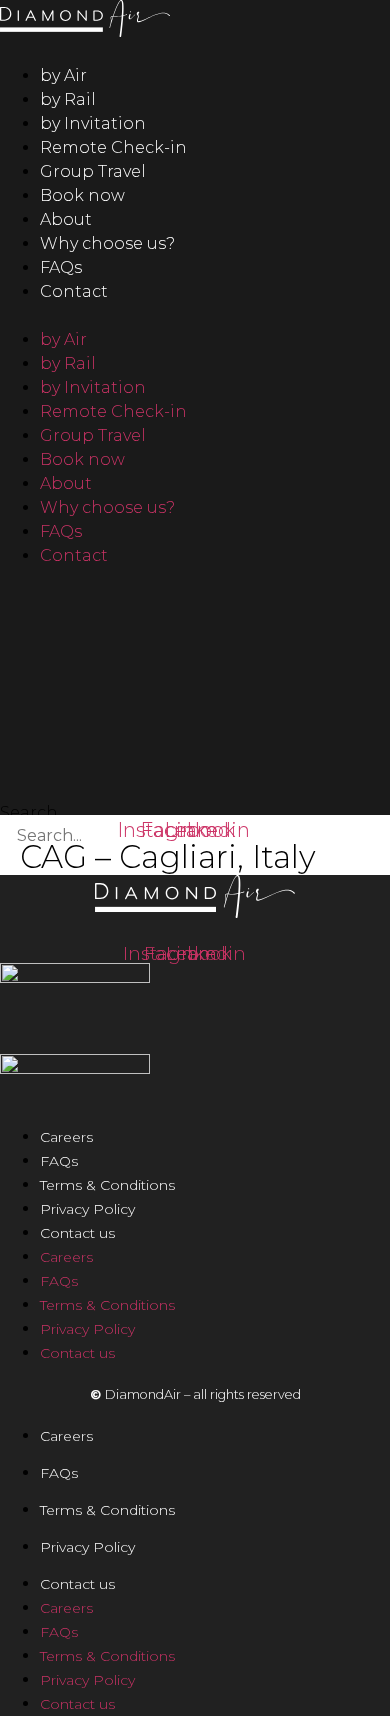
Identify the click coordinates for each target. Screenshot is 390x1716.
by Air (63, 75)
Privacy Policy (87, 1209)
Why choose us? (107, 243)
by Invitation (93, 123)
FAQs (61, 267)
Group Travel (93, 171)
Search (29, 813)
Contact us (77, 1233)
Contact (74, 291)
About (66, 219)
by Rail (68, 99)
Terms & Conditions (107, 1185)
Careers (66, 1137)
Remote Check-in (113, 147)
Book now (82, 195)
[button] (195, 316)
